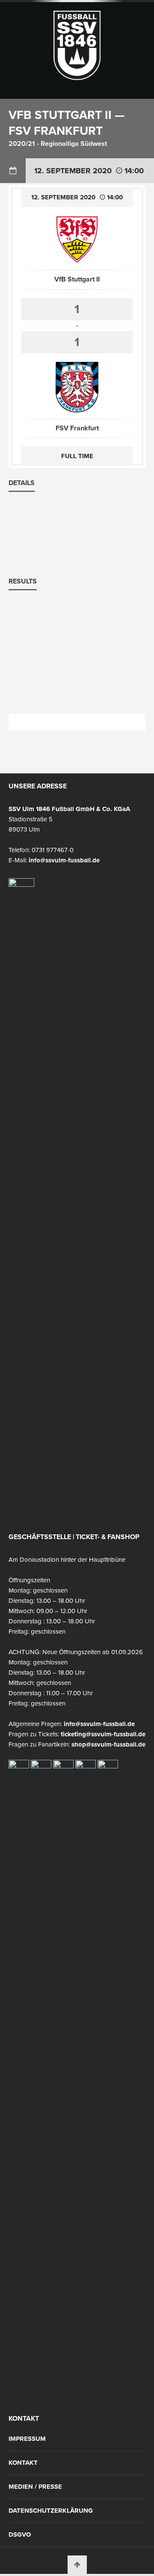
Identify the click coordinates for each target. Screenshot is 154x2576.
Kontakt (23, 2463)
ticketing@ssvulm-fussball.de (103, 1734)
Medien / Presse (35, 2487)
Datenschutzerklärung (51, 2511)
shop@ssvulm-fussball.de (108, 1744)
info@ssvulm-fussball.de (64, 860)
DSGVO (20, 2535)
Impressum (27, 2439)
